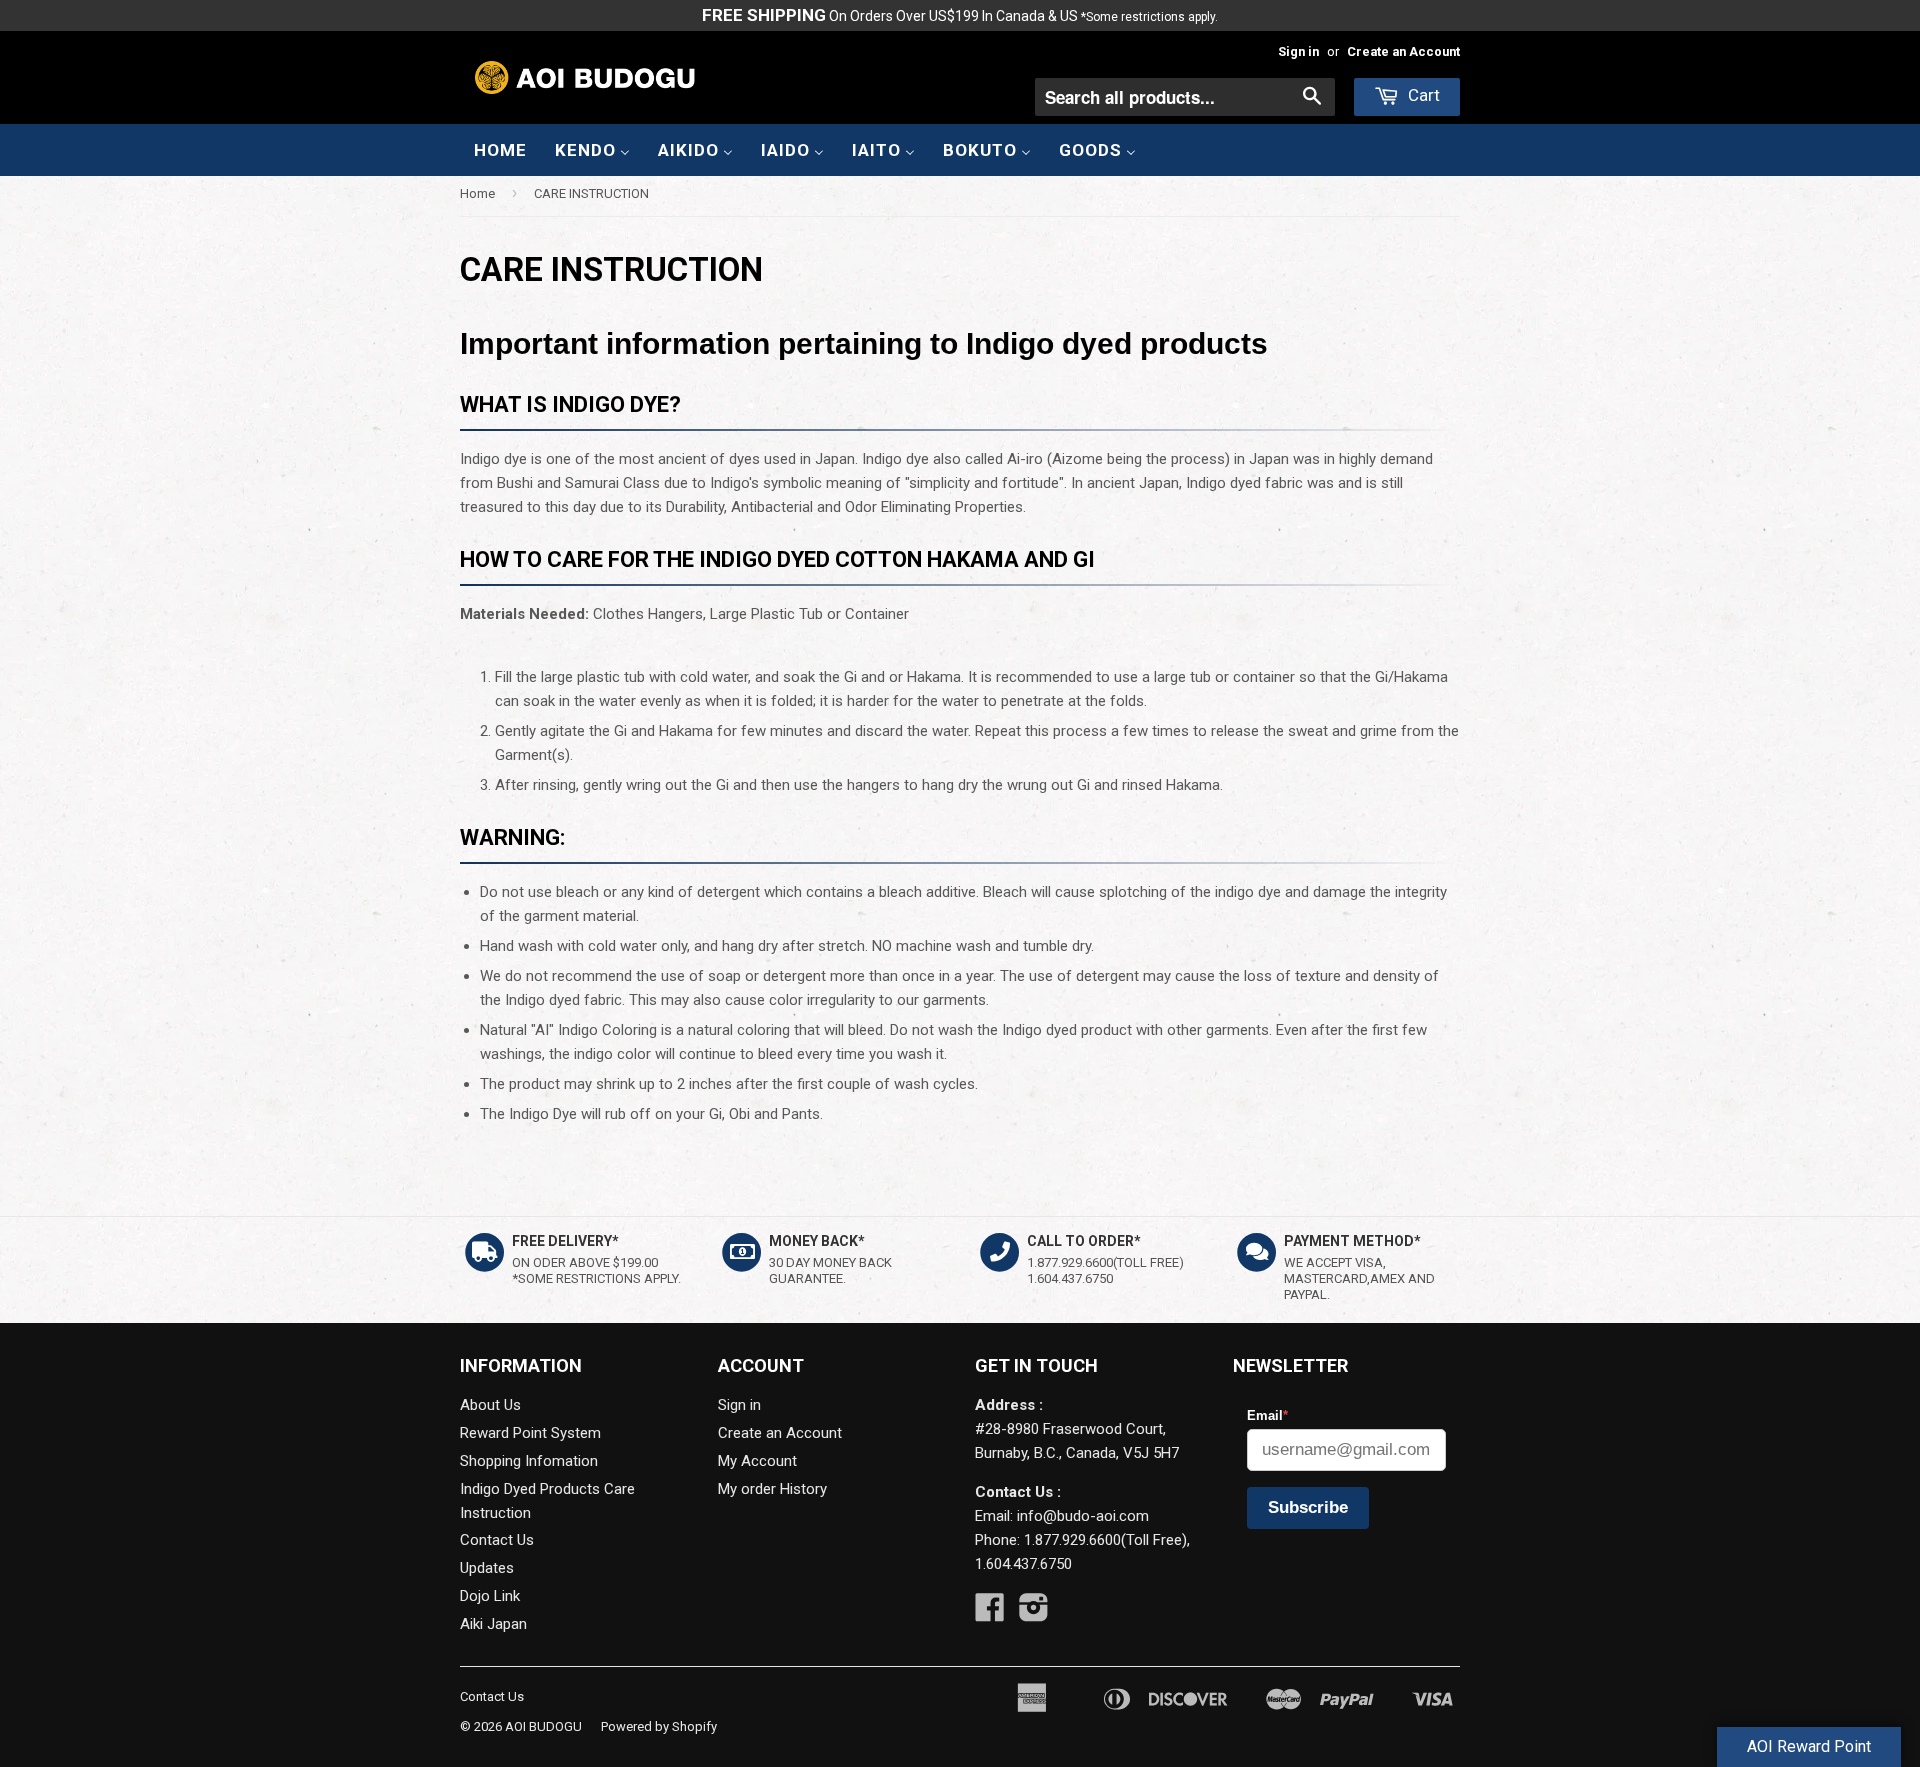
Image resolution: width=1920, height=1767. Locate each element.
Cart (1422, 95)
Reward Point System (530, 1433)
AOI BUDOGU (543, 1726)
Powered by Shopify (659, 1726)
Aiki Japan (493, 1624)
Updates (487, 1568)
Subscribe (1308, 1507)
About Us (490, 1405)
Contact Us (497, 1540)
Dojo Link (490, 1596)
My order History (772, 1489)
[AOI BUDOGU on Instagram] (1034, 1614)
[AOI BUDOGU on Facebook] (990, 1614)
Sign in (1298, 51)
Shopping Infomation (529, 1461)
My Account (757, 1461)
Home (477, 193)
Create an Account (1403, 51)
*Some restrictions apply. (1149, 17)
